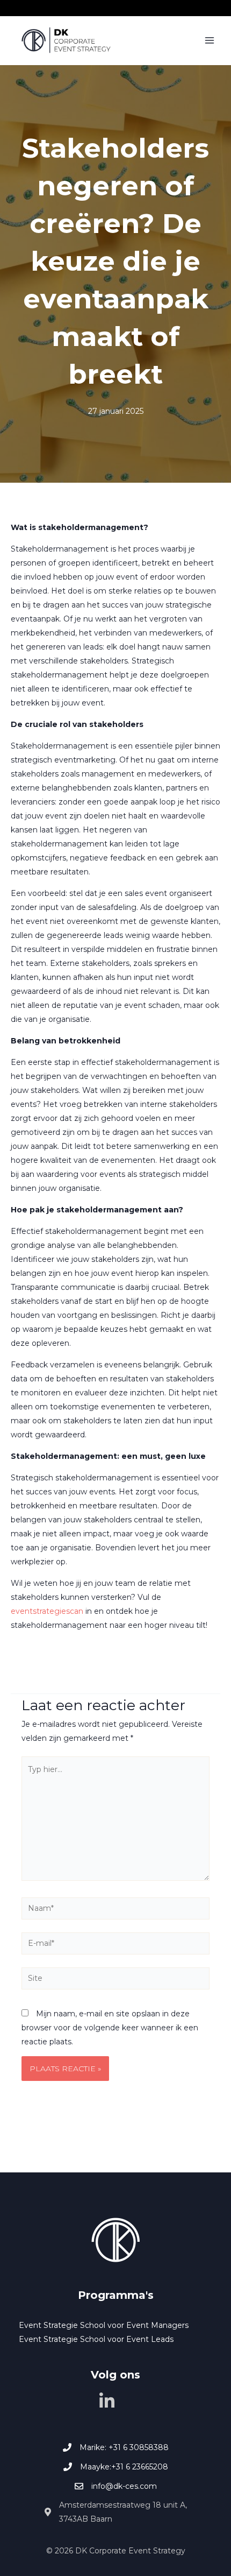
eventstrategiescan (47, 1611)
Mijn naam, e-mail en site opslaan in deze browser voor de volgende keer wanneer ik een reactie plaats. (110, 2028)
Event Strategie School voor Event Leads (96, 2339)
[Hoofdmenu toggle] (209, 41)
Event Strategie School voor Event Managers (104, 2325)
